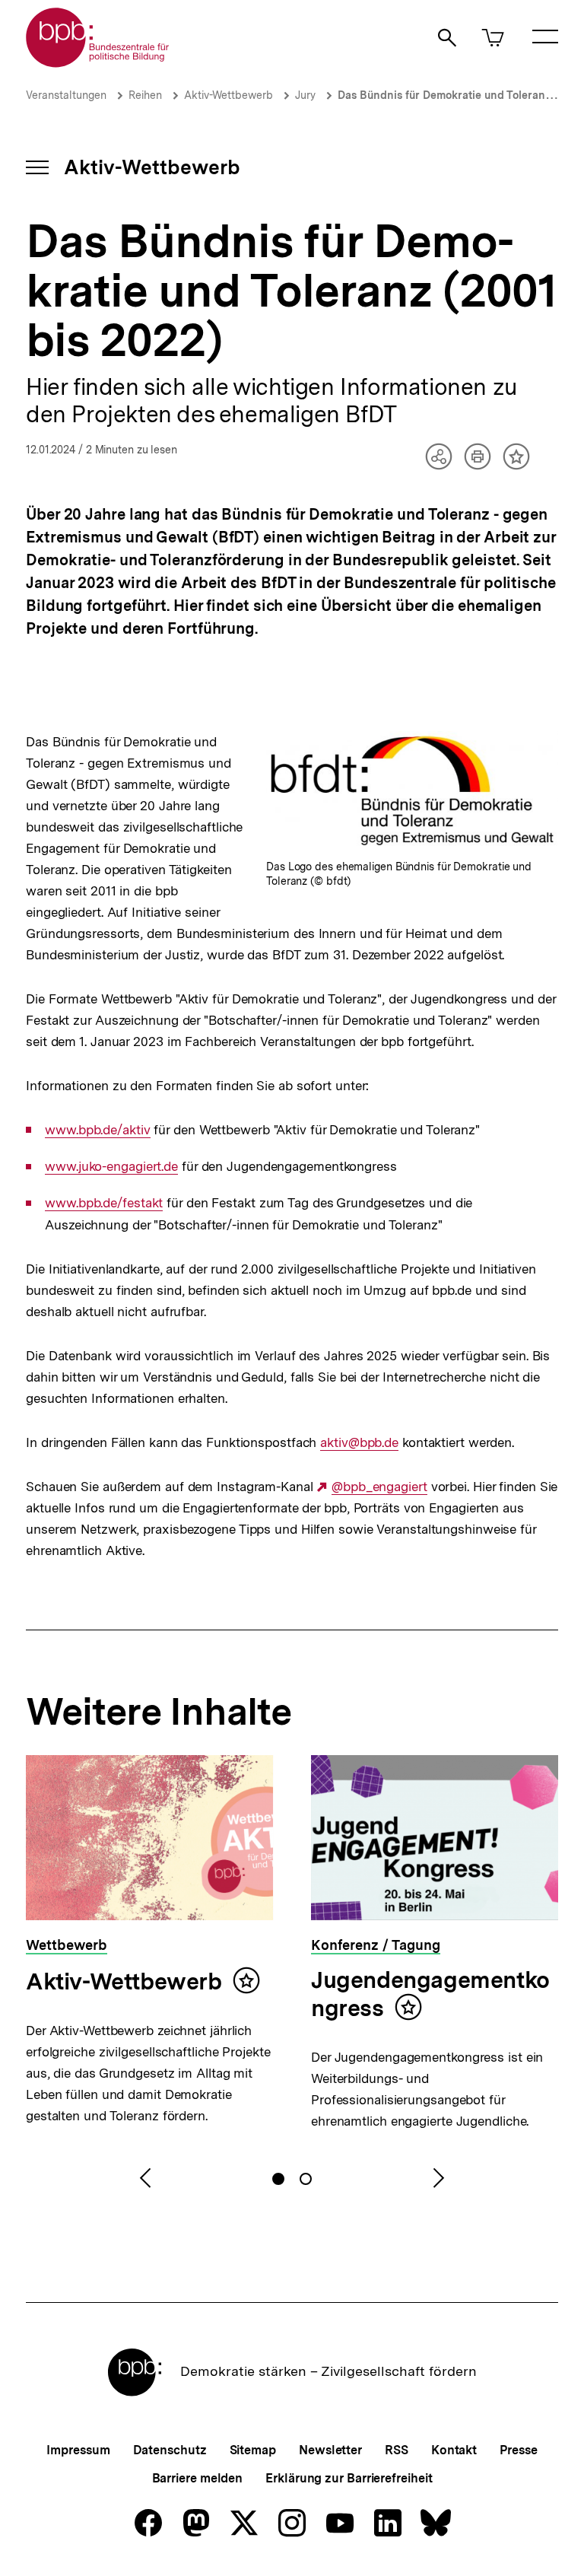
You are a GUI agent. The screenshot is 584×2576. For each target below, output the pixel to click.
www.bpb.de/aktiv (97, 1130)
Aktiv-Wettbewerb (229, 95)
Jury (305, 95)
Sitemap (253, 2450)
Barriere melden (198, 2478)
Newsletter (330, 2450)
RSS (397, 2450)
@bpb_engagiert (379, 1487)
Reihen (145, 95)
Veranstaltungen (66, 95)
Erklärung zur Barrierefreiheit (349, 2478)
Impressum (78, 2450)
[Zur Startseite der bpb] (98, 63)
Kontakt (454, 2450)
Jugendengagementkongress (430, 1994)
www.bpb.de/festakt (104, 1203)
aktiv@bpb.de (359, 1443)
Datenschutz (170, 2450)
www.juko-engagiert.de (111, 1167)
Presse (518, 2450)
